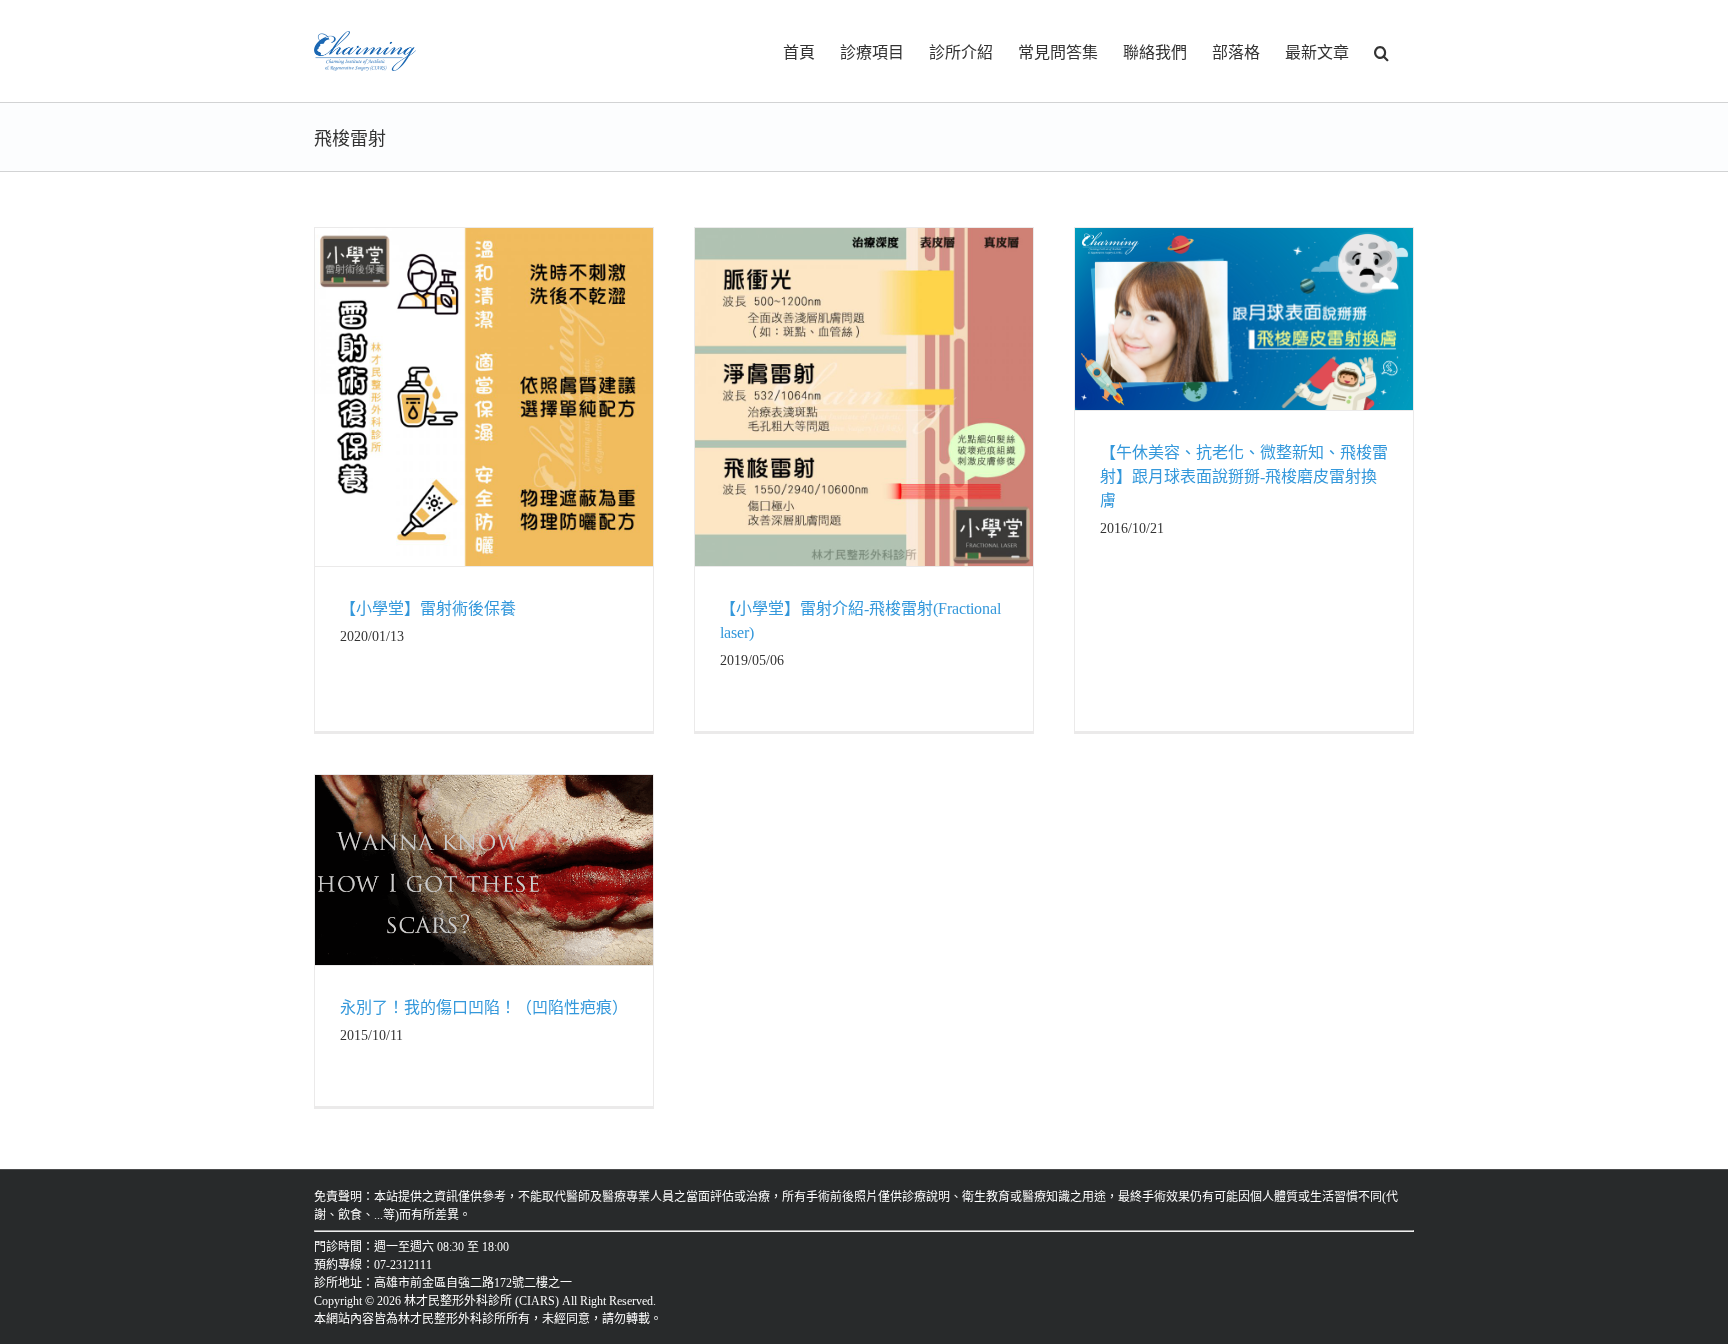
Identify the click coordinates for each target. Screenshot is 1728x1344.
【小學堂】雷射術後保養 (428, 608)
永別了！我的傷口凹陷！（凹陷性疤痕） (484, 1007)
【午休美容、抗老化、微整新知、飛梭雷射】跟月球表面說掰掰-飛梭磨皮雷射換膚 (1244, 476)
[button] (1381, 51)
